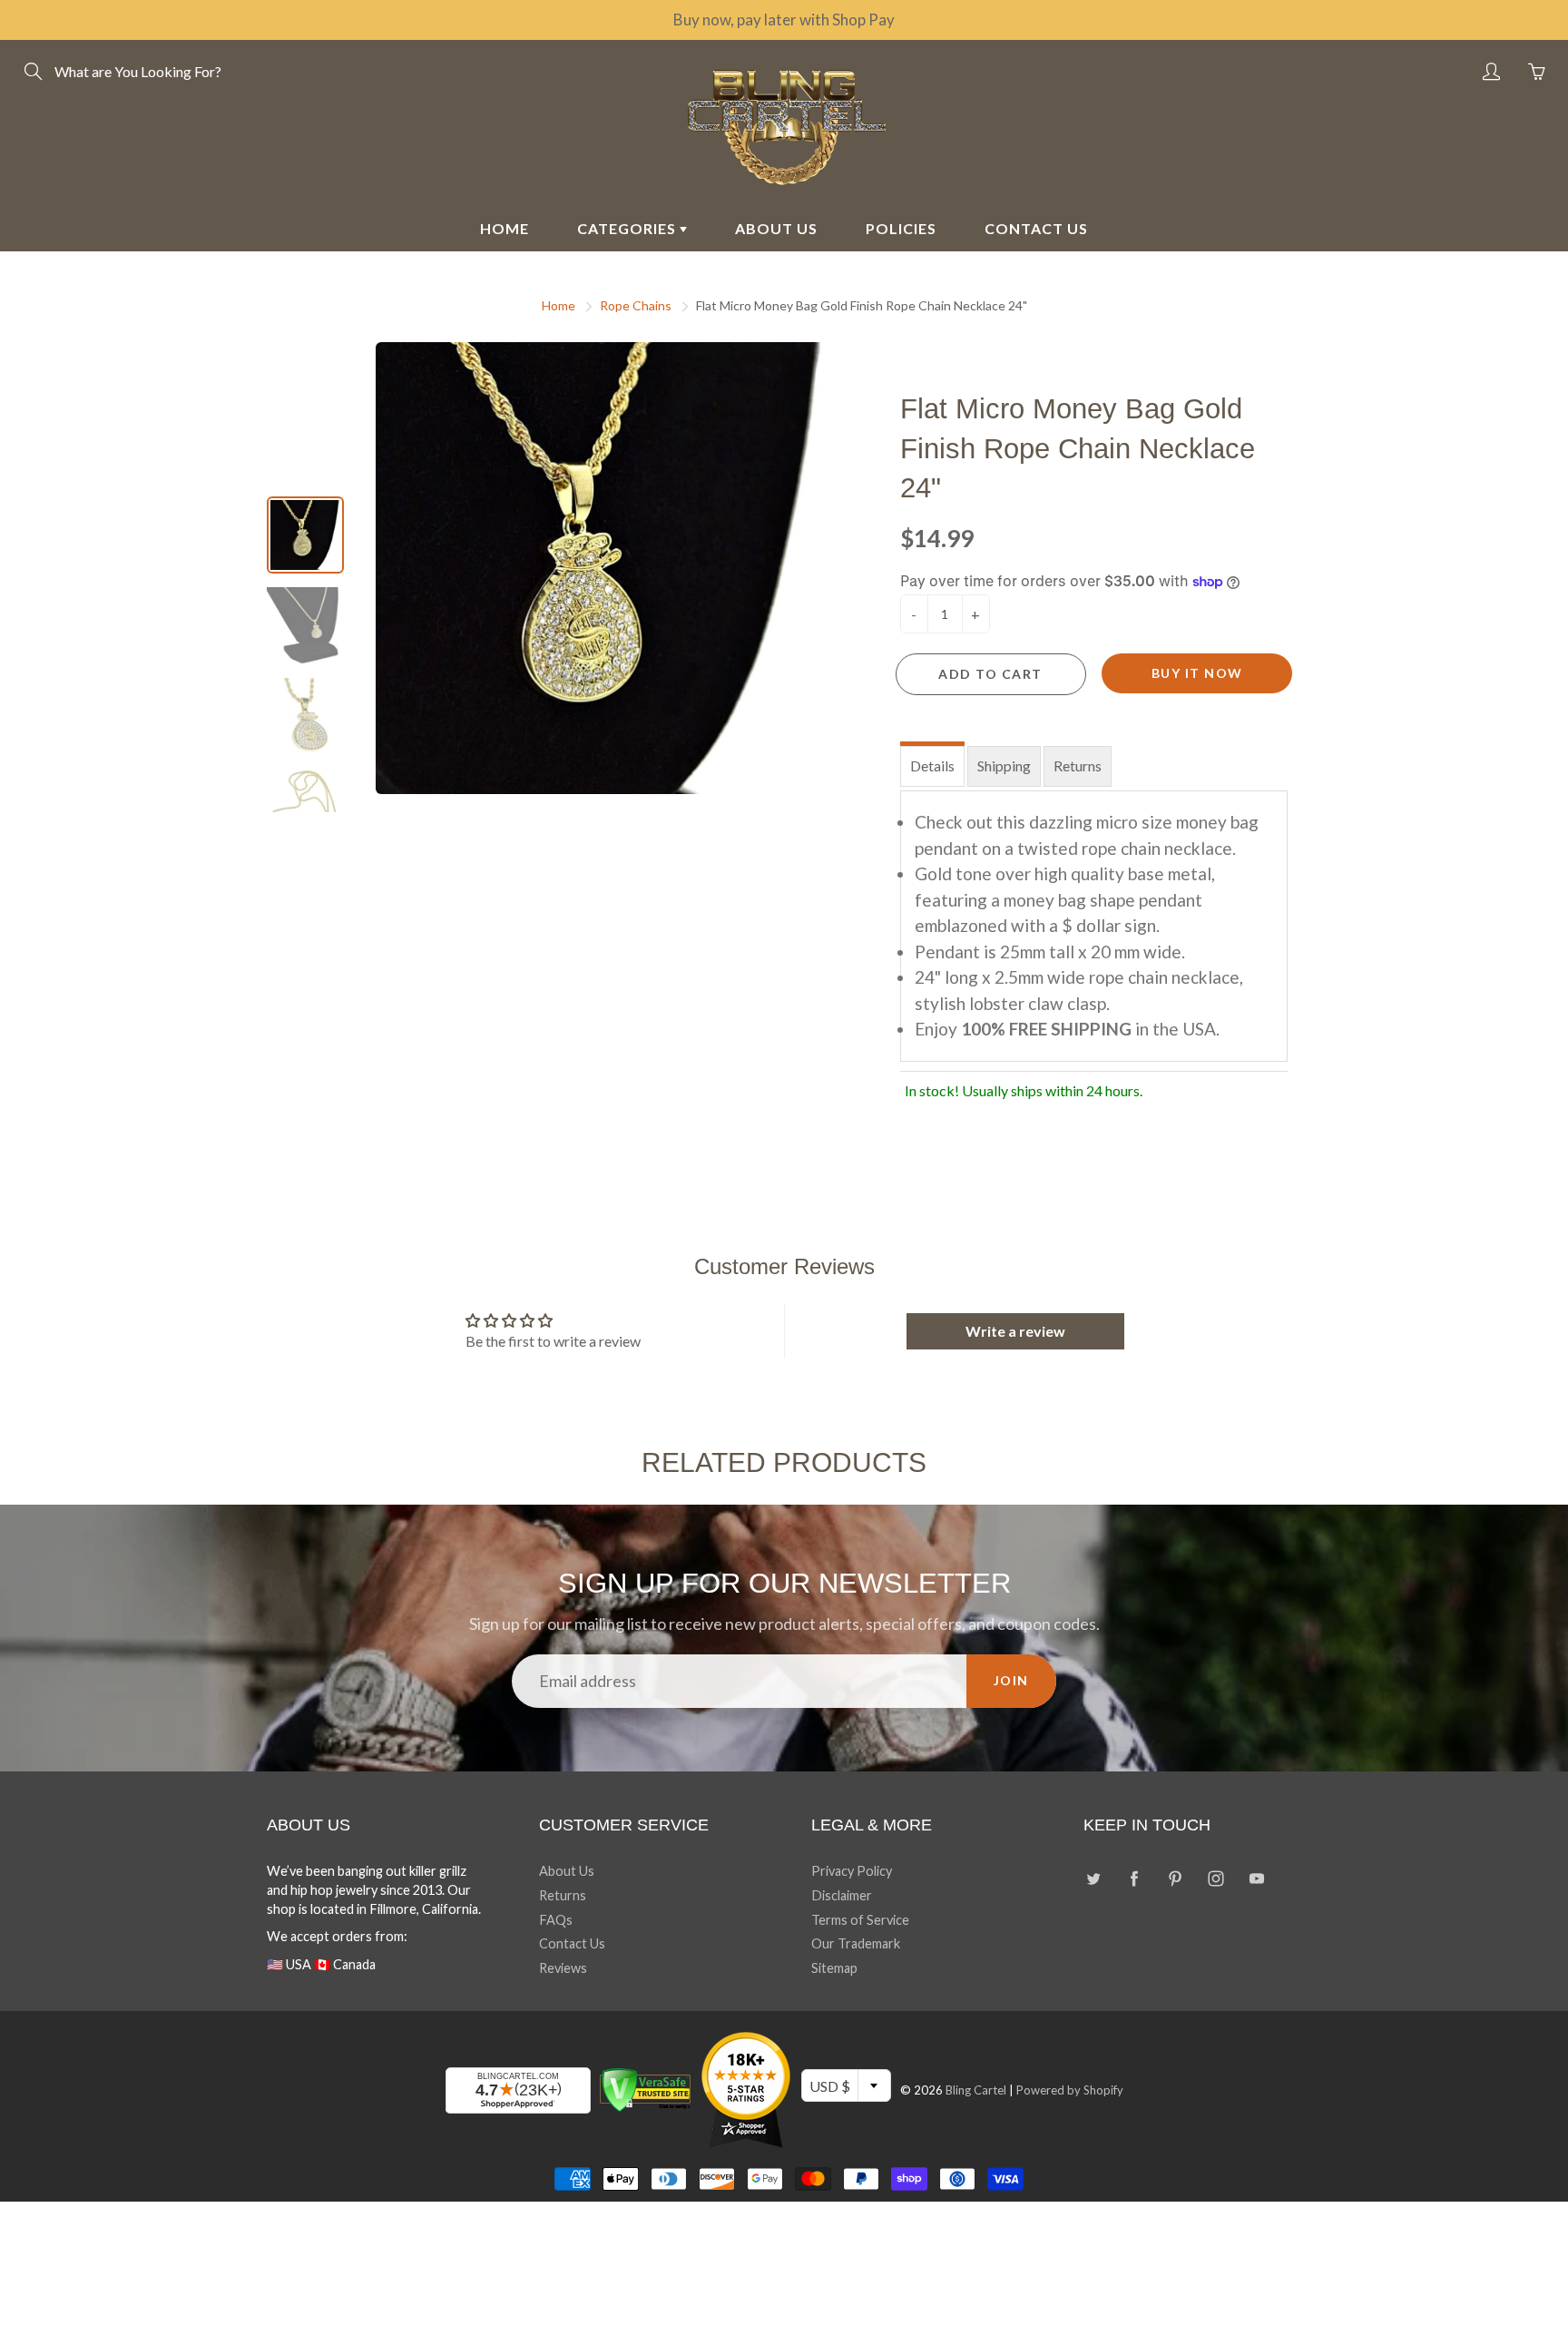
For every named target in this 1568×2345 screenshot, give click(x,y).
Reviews (563, 1968)
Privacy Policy (852, 1871)
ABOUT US (776, 228)
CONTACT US (1036, 228)
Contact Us (572, 1943)
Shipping (1004, 765)
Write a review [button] (1015, 1331)
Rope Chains (636, 305)
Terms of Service (860, 1920)
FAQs (556, 1920)
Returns (1078, 765)
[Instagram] (1215, 1878)
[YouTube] (1256, 1878)
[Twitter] (1093, 1878)
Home (559, 305)
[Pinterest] (1175, 1878)
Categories (628, 228)
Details (932, 765)
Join (1011, 1680)
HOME (505, 228)
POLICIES (901, 228)
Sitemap (834, 1968)
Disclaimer (842, 1895)
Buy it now (1197, 673)
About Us (567, 1871)
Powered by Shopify (1070, 2090)
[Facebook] (1134, 1878)
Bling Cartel (976, 2090)
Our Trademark (856, 1943)
